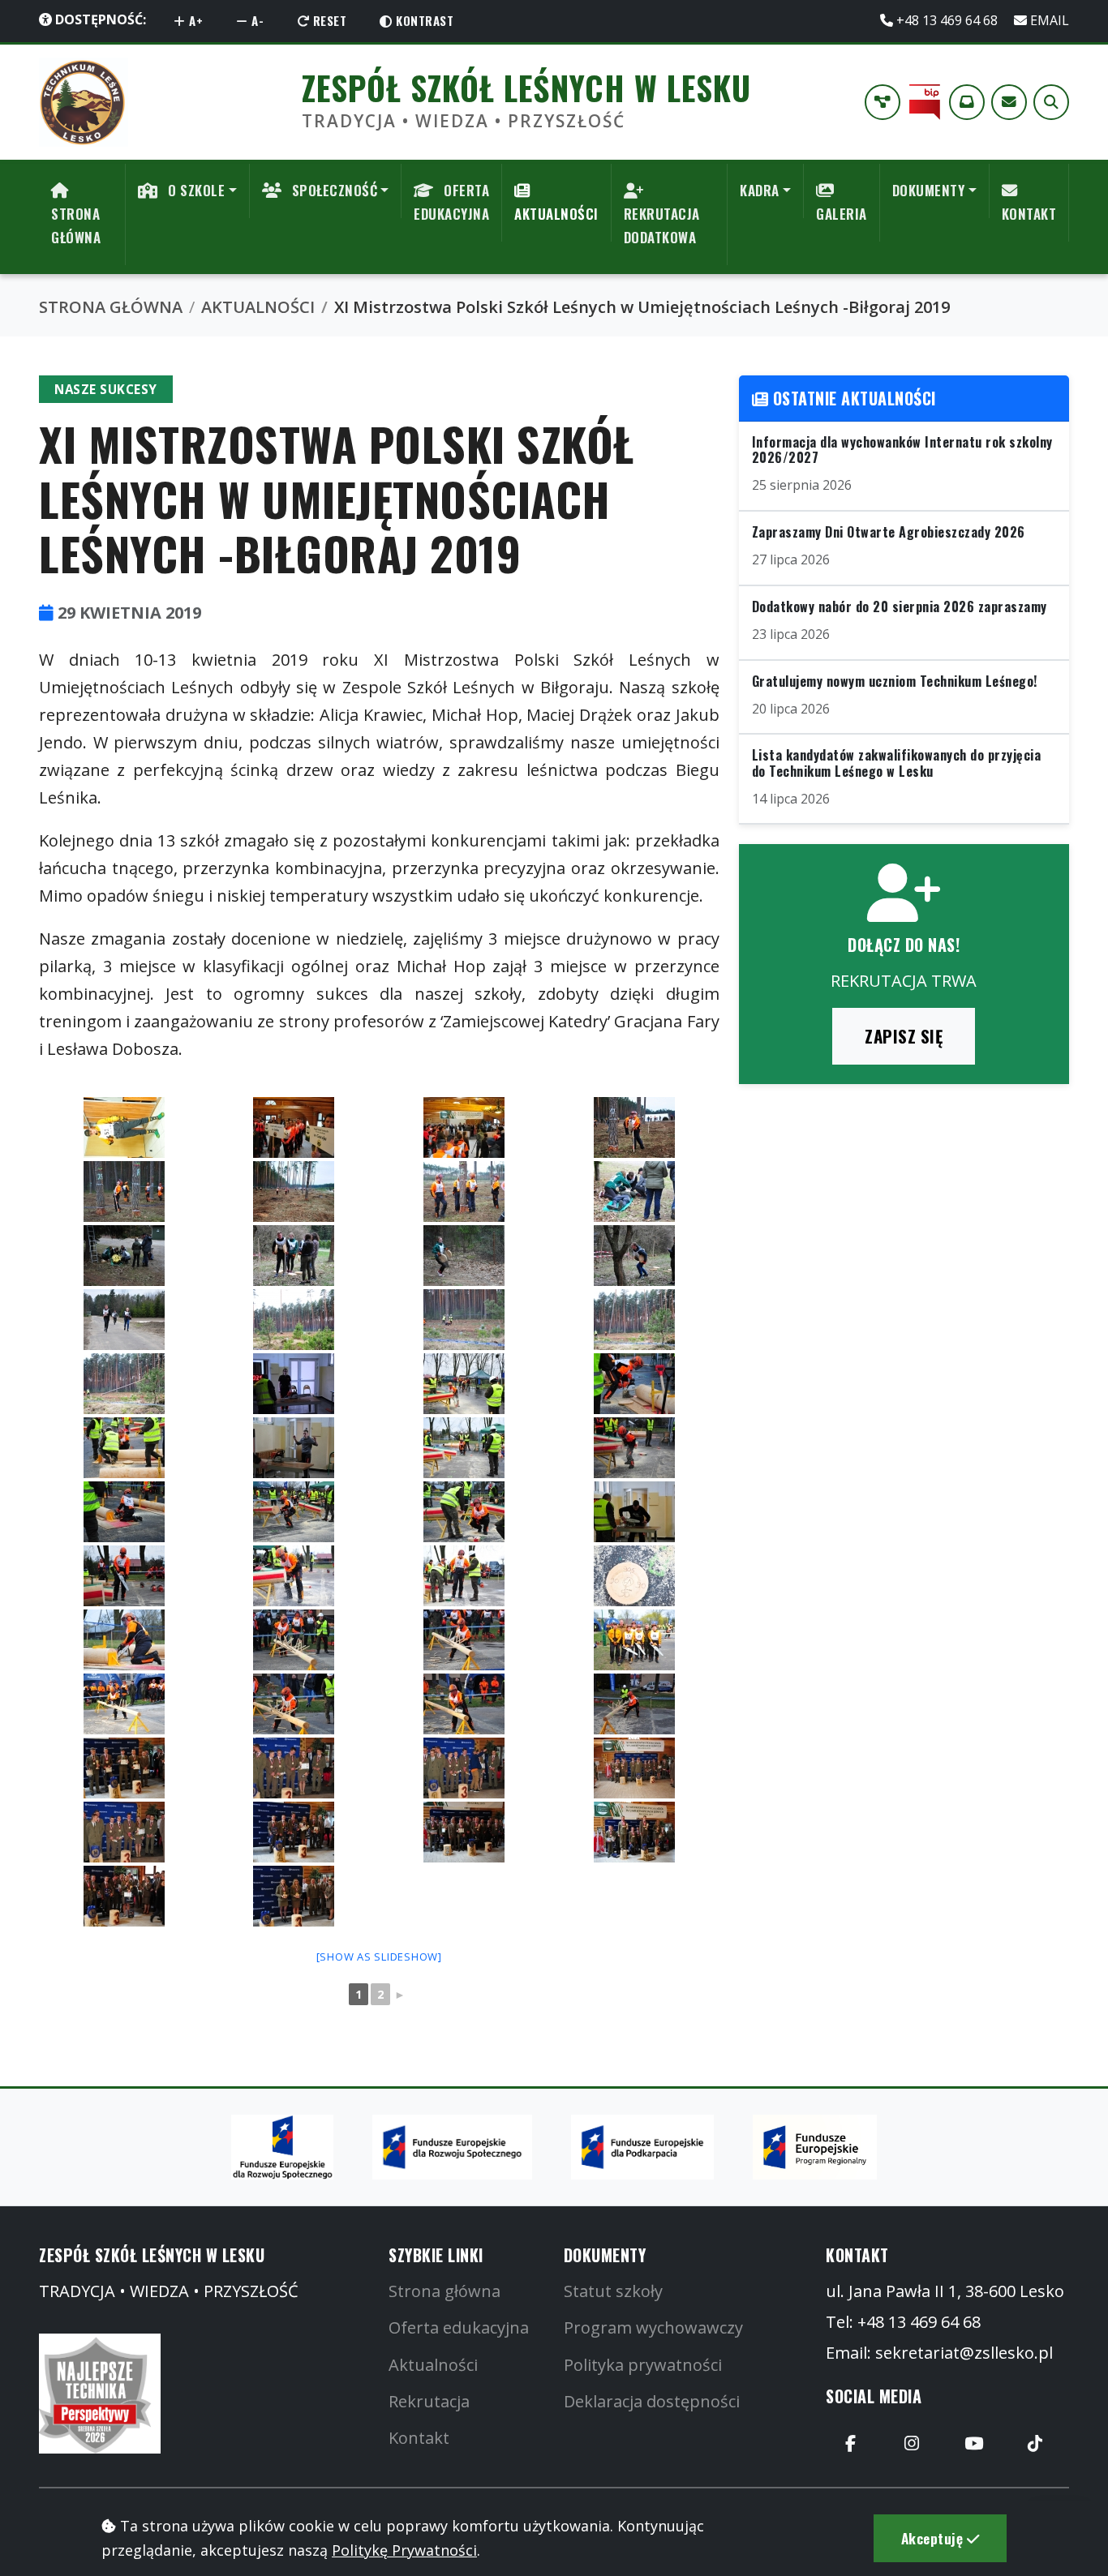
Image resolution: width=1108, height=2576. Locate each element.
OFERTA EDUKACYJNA (451, 202)
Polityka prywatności (643, 2365)
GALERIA (842, 214)
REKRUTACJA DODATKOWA (662, 225)
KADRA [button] (760, 190)
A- (256, 20)
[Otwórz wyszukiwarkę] (1051, 102)
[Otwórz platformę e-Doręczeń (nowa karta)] (967, 102)
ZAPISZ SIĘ (904, 1036)
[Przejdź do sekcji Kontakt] (1009, 102)
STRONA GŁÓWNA (76, 225)
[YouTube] (973, 2443)
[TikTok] (1035, 2443)
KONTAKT (1029, 214)
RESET (328, 20)
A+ (195, 20)
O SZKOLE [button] (195, 190)
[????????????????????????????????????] (124, 1127)
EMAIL (1048, 20)
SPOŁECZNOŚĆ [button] (333, 190)
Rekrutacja (429, 2401)
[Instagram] (912, 2443)
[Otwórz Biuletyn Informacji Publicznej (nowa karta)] (925, 102)
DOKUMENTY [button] (929, 190)
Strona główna (444, 2291)
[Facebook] (850, 2443)
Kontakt (419, 2438)
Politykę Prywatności (404, 2550)
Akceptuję (934, 2538)
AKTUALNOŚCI (556, 214)
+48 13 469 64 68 (947, 20)
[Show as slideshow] (379, 1957)
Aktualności (433, 2365)
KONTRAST (423, 20)
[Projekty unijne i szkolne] (883, 102)
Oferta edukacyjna (459, 2327)
